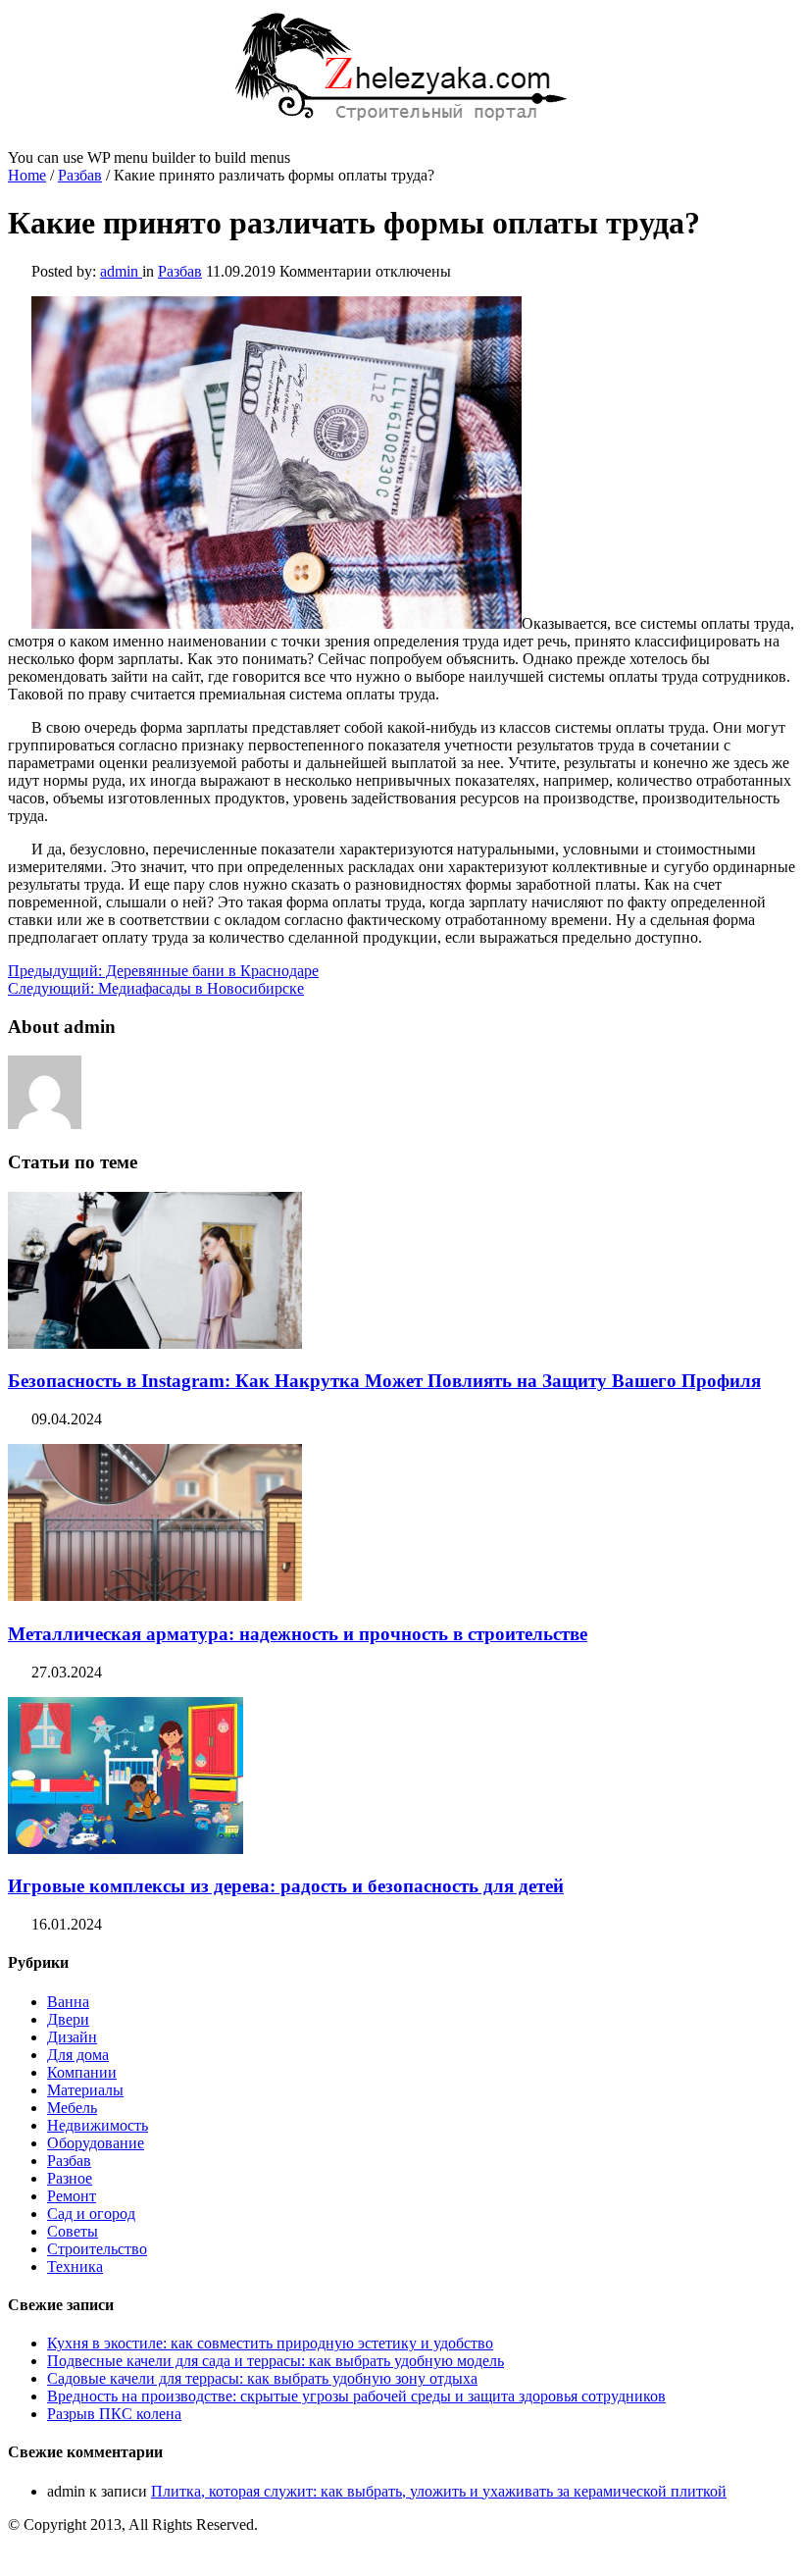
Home (27, 175)
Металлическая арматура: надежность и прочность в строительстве (298, 1634)
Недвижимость (98, 2125)
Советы (73, 2231)
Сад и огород (91, 2214)
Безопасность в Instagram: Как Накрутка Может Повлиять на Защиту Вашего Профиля (384, 1381)
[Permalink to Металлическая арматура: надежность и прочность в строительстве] (155, 1596)
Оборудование (96, 2143)
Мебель (72, 2108)
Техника (75, 2267)
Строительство (97, 2249)
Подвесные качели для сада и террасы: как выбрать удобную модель (276, 2361)
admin (121, 271)
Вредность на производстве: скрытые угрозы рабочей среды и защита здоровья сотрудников (356, 2396)
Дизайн (72, 2037)
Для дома (78, 2055)
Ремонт (72, 2196)
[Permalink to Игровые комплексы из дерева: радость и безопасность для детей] (126, 1849)
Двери (68, 2019)
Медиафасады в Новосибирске (156, 988)
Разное (70, 2178)
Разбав (80, 175)
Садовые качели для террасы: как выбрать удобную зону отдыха (262, 2378)
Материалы (85, 2090)
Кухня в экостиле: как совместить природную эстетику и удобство (270, 2343)
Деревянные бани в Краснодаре (163, 971)
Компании (82, 2072)
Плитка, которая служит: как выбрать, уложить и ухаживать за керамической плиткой (439, 2491)
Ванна (68, 2002)
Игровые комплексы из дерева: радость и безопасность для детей (286, 1886)
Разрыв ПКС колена (114, 2414)
